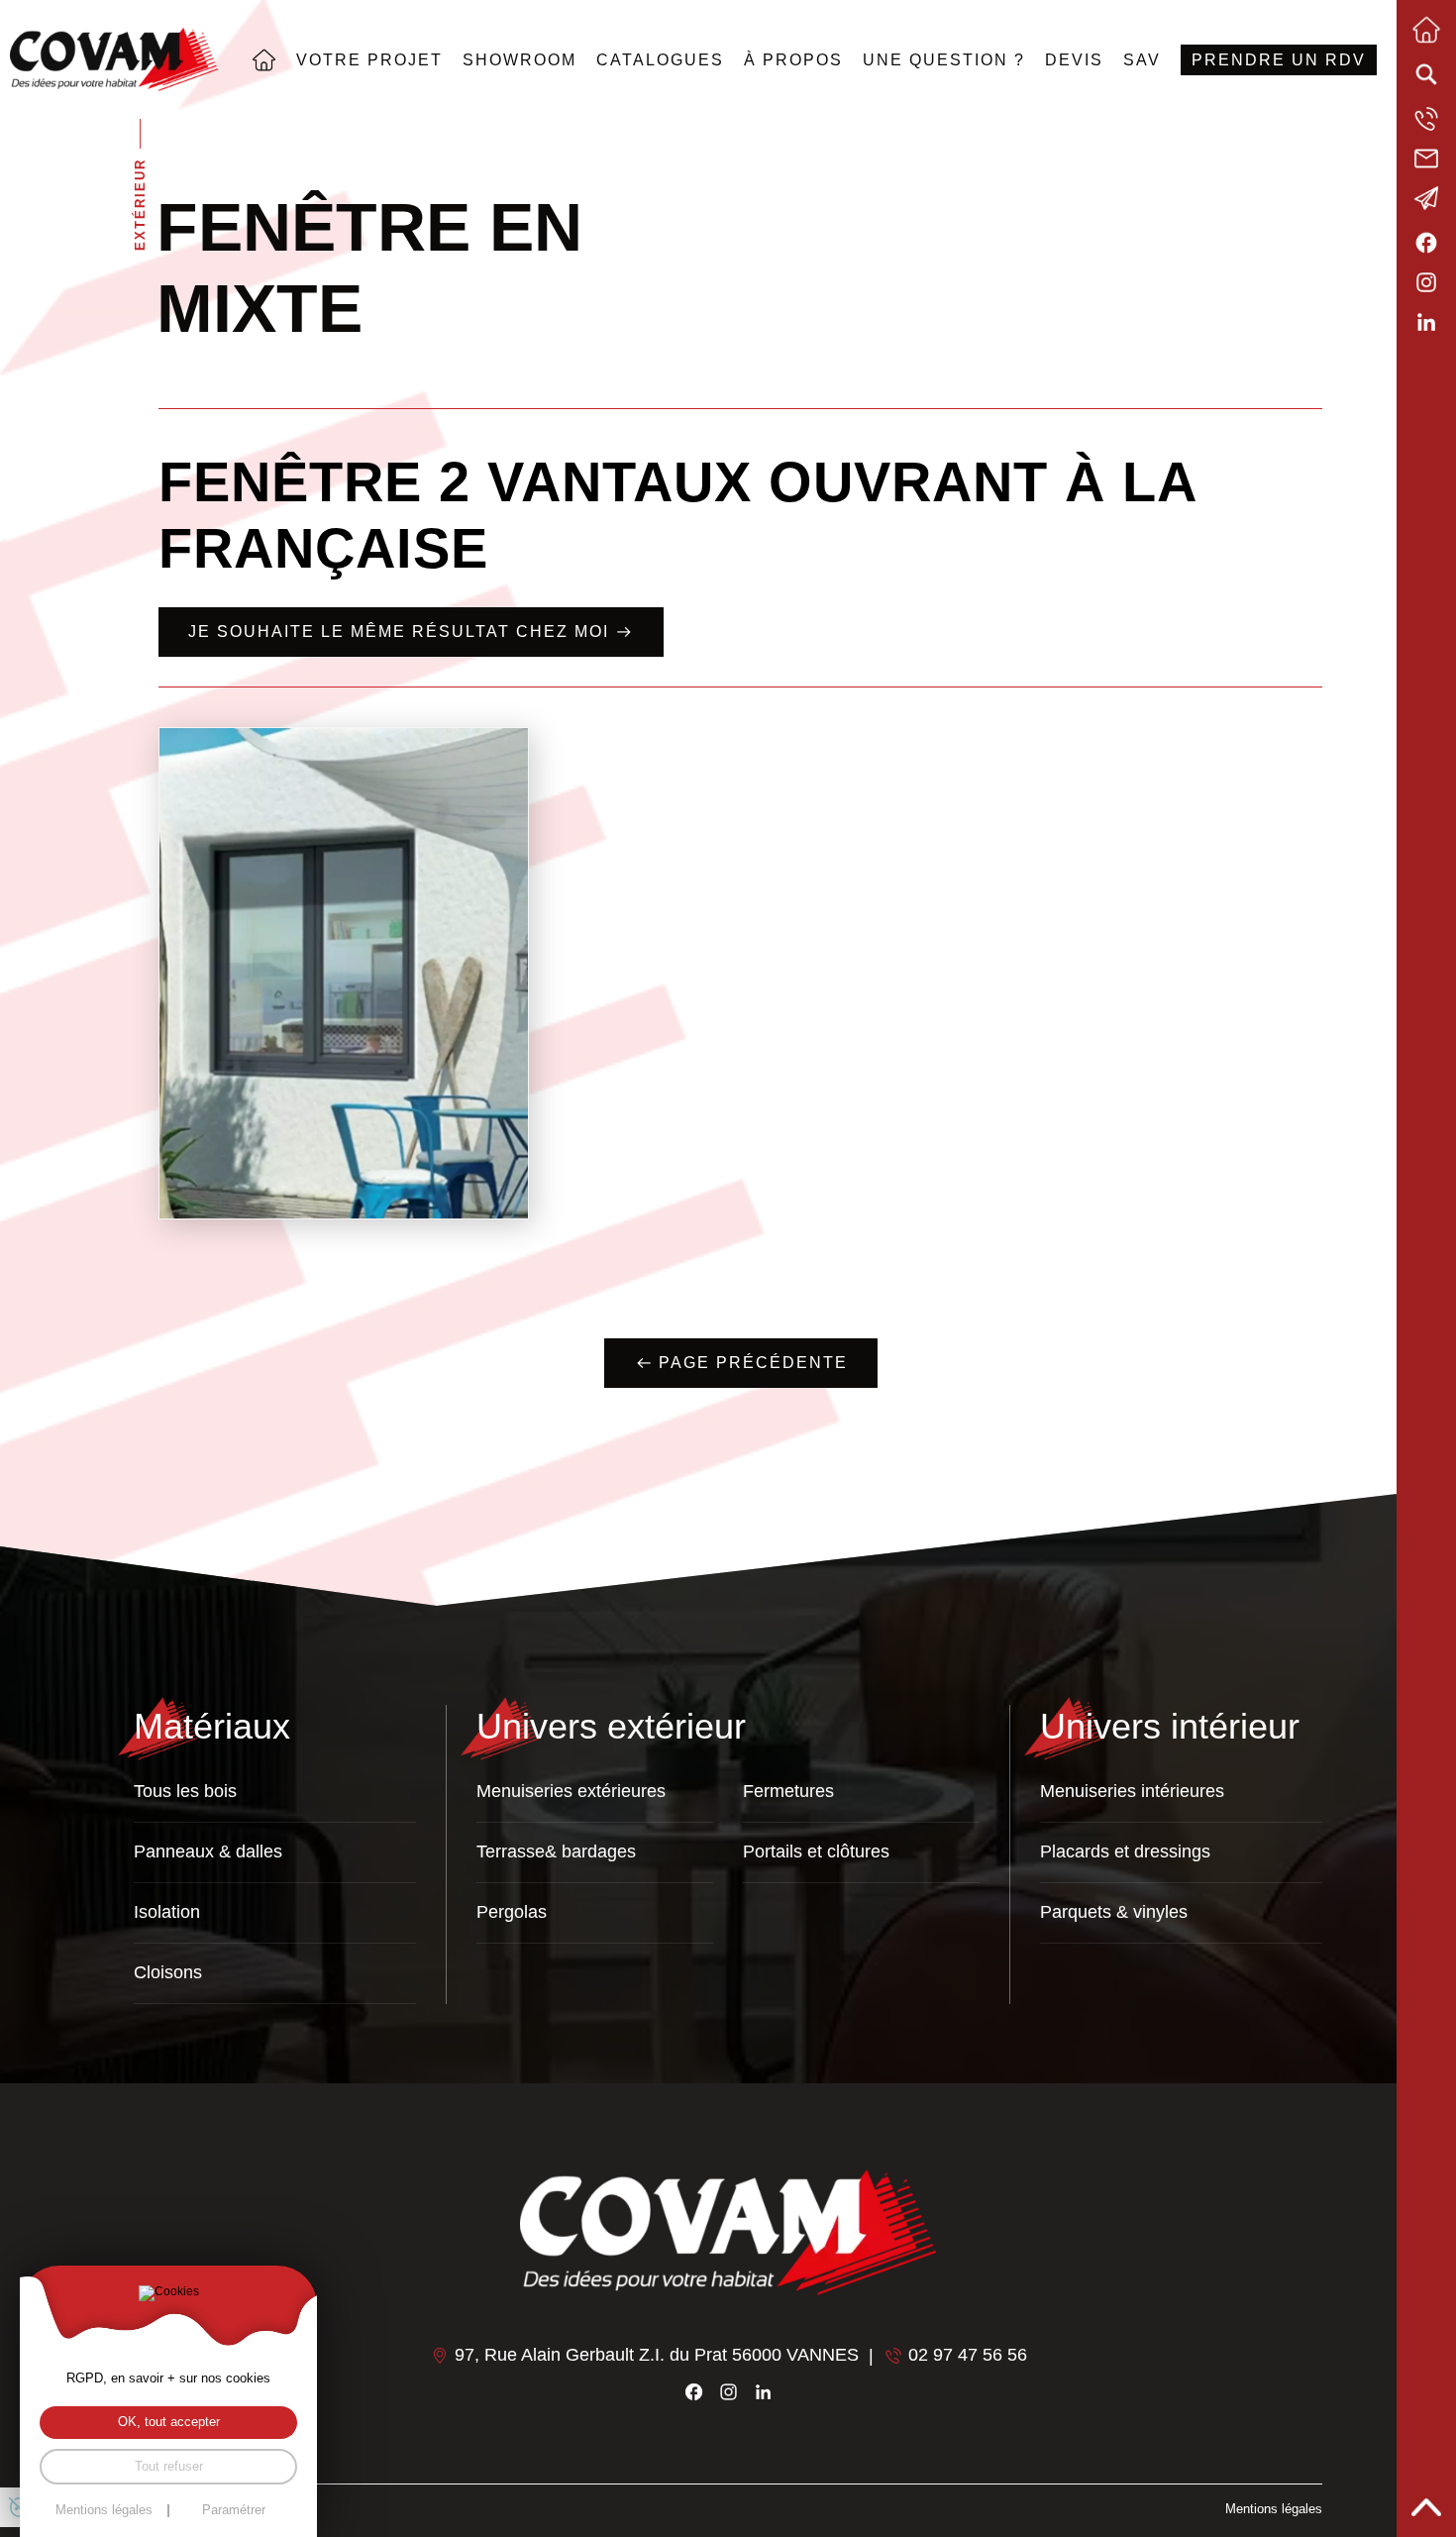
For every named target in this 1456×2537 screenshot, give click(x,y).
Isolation (167, 1912)
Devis (1074, 59)
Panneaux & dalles (208, 1851)
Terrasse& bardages (556, 1851)
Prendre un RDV (1279, 59)
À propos (793, 59)
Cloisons (168, 1972)
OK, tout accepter (169, 2422)
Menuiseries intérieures (1132, 1791)
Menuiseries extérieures (571, 1791)
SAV (1142, 59)
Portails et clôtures (816, 1851)
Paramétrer (234, 2511)
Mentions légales (1274, 2509)
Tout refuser (169, 2467)
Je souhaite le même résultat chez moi (399, 632)
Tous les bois (185, 1791)
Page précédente (753, 1363)
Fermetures (788, 1791)
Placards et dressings (1125, 1851)
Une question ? (944, 59)
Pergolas (512, 1912)
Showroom (520, 59)
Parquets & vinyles (1114, 1912)
